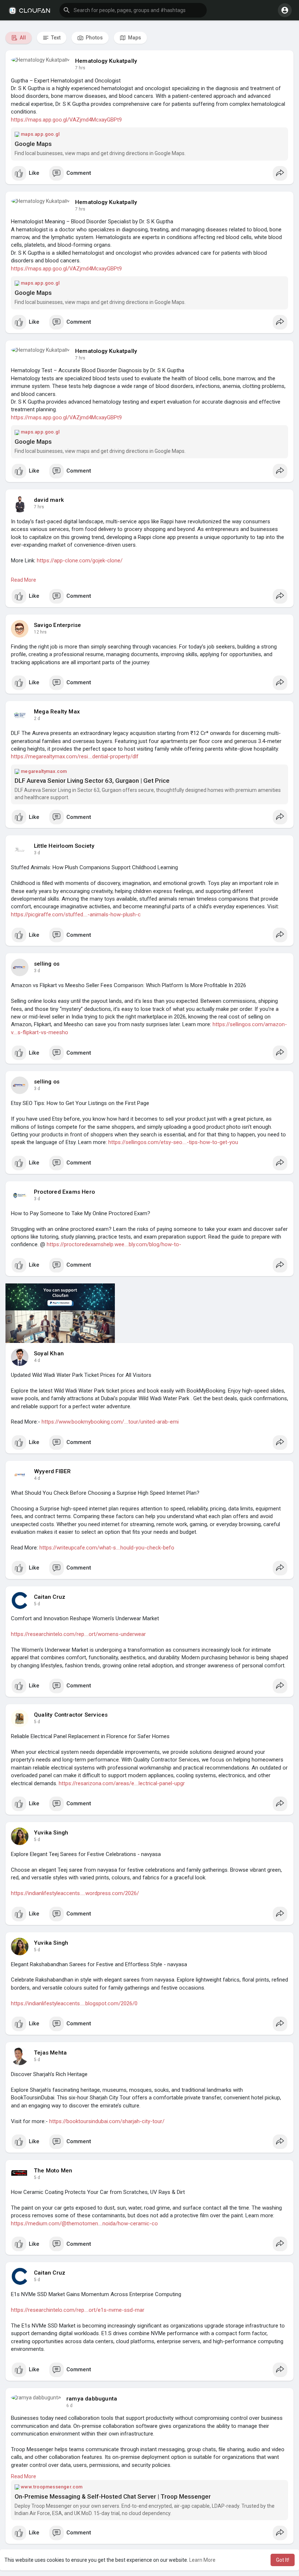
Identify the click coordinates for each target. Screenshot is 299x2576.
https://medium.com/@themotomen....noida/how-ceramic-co (84, 2223)
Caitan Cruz (50, 1597)
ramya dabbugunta (92, 2399)
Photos (94, 38)
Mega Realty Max (57, 712)
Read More (24, 580)
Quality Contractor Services (71, 1715)
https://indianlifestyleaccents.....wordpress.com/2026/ (75, 1893)
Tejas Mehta (50, 2053)
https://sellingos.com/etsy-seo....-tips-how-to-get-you (173, 1142)
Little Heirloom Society (64, 846)
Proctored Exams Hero (64, 1192)
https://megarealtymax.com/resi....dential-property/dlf (75, 756)
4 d (37, 1360)
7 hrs (80, 68)
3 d (37, 853)
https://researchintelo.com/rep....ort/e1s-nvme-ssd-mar (78, 2310)
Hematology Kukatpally (106, 61)
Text (55, 38)
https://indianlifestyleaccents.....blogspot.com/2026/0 (74, 2003)
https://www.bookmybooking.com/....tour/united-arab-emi (110, 1422)
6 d (69, 2406)
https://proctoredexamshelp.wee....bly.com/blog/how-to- (114, 1244)
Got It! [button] (283, 2560)
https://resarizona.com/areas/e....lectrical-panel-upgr (122, 1783)
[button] (133, 10)
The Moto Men (53, 2171)
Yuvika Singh (51, 1833)
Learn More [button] (202, 2560)
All (22, 38)
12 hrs (40, 632)
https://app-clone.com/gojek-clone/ (80, 561)
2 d (37, 719)
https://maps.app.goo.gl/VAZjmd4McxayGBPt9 (66, 120)
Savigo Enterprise (57, 625)
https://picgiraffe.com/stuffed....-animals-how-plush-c (76, 915)
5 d (37, 1604)
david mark (49, 500)
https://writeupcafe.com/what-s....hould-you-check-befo (107, 1548)
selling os (47, 964)
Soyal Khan (49, 1354)
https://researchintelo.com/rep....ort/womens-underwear (78, 1634)
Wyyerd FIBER (52, 1471)
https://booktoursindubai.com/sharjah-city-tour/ (107, 2121)
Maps (134, 38)
